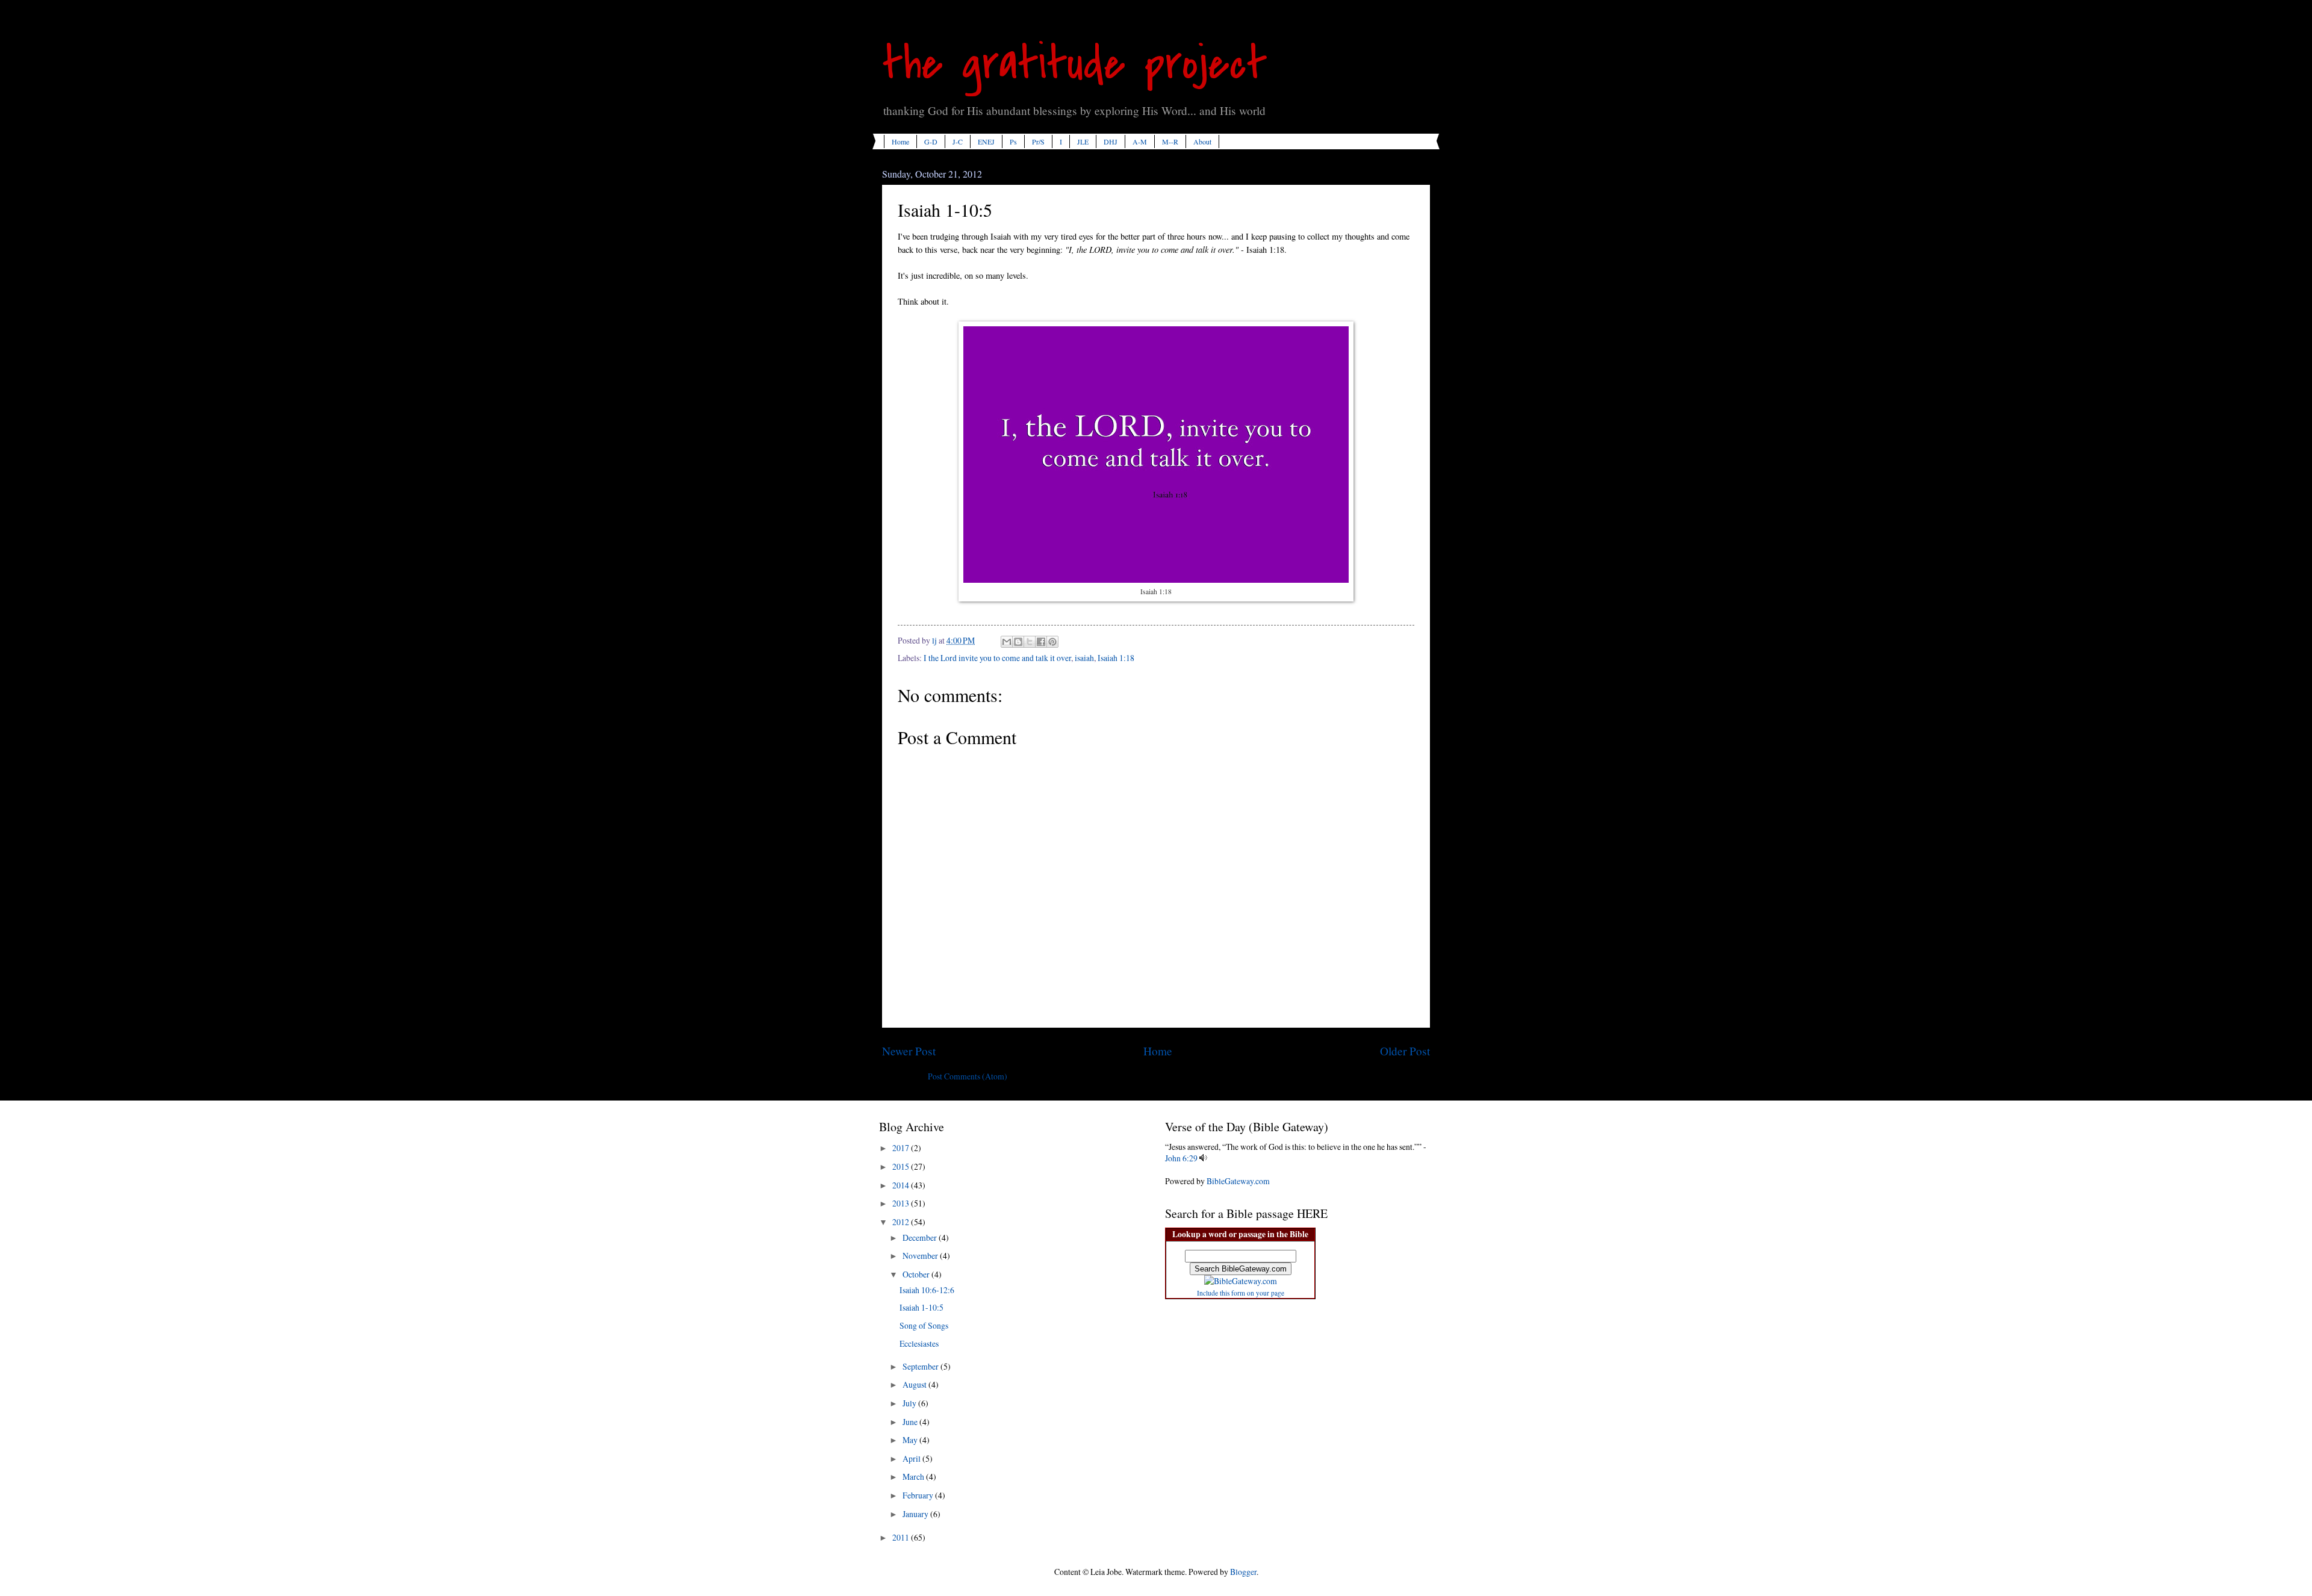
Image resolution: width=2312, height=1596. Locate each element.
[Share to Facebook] (1041, 642)
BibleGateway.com (1238, 1181)
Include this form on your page (1241, 1293)
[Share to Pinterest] (1052, 642)
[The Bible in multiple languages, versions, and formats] (1241, 1281)
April (912, 1458)
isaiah (1084, 658)
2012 (902, 1222)
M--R (1170, 141)
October (917, 1274)
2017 (902, 1148)
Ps (1013, 141)
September (921, 1366)
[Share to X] (1030, 642)
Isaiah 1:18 (1116, 658)
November (921, 1256)
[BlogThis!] (1018, 642)
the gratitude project (1075, 64)
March (914, 1476)
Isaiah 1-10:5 (921, 1307)
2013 (902, 1203)
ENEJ (986, 141)
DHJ (1111, 141)
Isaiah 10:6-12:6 (927, 1290)
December (921, 1237)
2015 (902, 1166)
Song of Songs (924, 1325)
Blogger (1243, 1572)
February (919, 1495)
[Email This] (1007, 642)
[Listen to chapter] (1203, 1158)
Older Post (1405, 1051)
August (915, 1384)
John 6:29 (1181, 1158)
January (916, 1514)
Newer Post (909, 1051)
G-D (931, 141)
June (911, 1422)
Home (900, 141)
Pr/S (1038, 141)
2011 (902, 1537)
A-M (1140, 141)
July (910, 1403)
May (911, 1440)
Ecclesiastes (919, 1343)
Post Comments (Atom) (968, 1076)
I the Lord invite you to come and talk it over (997, 658)
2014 (902, 1185)
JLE (1083, 141)
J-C (958, 141)
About (1202, 141)
